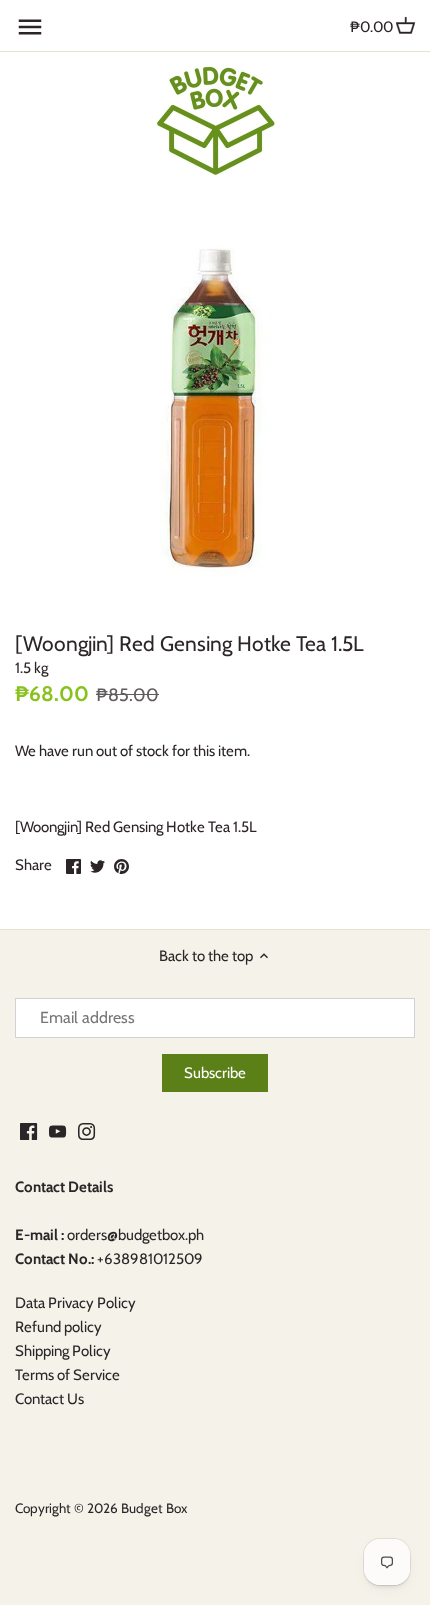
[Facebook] (28, 1131)
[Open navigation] (30, 27)
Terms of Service (67, 1375)
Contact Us (49, 1399)
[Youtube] (57, 1131)
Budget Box (154, 1508)
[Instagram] (86, 1131)
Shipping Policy (63, 1351)
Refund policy (58, 1327)
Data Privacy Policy (75, 1303)
